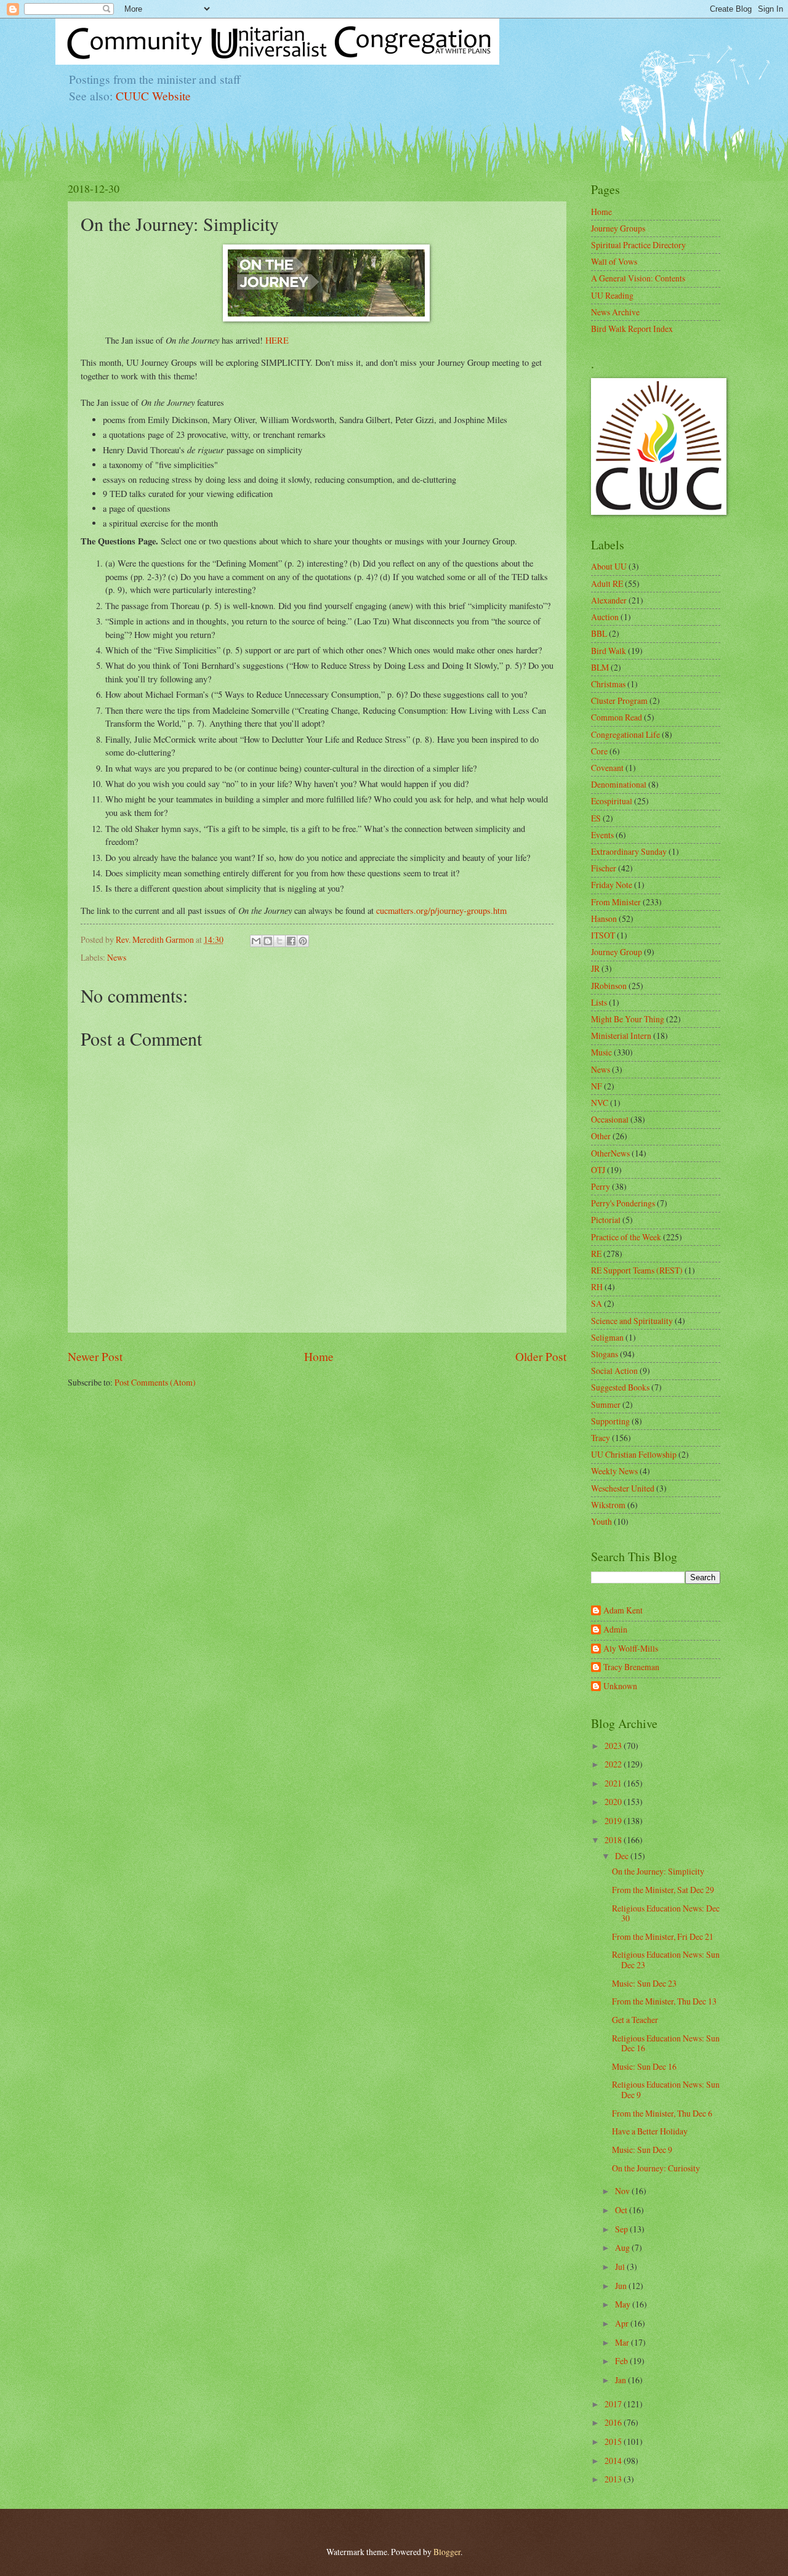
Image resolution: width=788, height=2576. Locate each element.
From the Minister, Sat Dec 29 (663, 1890)
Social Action (614, 1371)
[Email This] (256, 941)
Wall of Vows (614, 261)
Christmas (608, 684)
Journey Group (617, 952)
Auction (605, 617)
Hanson (604, 919)
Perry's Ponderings (623, 1203)
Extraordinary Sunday (629, 851)
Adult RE (607, 583)
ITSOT (603, 935)
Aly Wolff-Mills (631, 1649)
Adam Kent (623, 1611)
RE (596, 1254)
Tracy (601, 1438)
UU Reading (612, 295)
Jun (622, 2286)
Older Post (541, 1356)
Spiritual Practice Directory (638, 245)
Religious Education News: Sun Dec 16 (666, 2043)
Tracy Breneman (631, 1667)
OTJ (598, 1170)
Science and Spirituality (632, 1321)
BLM (600, 667)
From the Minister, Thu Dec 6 (662, 2113)
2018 (614, 1840)
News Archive (615, 312)
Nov (623, 2191)
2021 (614, 1783)
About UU (609, 566)
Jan (621, 2380)
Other (601, 1136)
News (117, 957)
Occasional (610, 1119)
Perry (601, 1186)
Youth (601, 1521)
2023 (614, 1746)
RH (597, 1287)
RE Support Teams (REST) (637, 1270)
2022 (614, 1764)
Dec (623, 1856)
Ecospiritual (612, 801)
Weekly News (614, 1471)
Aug (623, 2247)
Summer (606, 1404)
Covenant (607, 768)
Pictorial (606, 1220)
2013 (614, 2479)
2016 (614, 2422)
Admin (615, 1630)
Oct (622, 2210)
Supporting (610, 1421)
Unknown (620, 1686)
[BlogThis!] (268, 941)
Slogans (605, 1354)
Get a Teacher (635, 2020)
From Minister (616, 902)
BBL (599, 633)
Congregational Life (625, 734)
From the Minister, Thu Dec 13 (664, 2001)
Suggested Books (620, 1387)
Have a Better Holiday (650, 2131)
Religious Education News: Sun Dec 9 (666, 2089)
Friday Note (612, 885)
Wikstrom (608, 1505)
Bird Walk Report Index (632, 329)
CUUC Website (153, 96)
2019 (614, 1821)
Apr (623, 2323)
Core (599, 751)
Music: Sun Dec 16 (644, 2066)
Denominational (619, 784)
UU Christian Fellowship (634, 1454)
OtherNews (610, 1153)
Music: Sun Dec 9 (642, 2150)
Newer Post (95, 1356)
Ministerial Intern (621, 1036)
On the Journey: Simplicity (658, 1871)
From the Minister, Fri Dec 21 (663, 1936)
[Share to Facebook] (291, 941)
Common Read (617, 717)
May (624, 2304)
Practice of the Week (626, 1237)
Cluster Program (619, 701)
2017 (614, 2404)
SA (597, 1303)
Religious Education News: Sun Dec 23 (666, 1960)
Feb (622, 2361)
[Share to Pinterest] (303, 941)
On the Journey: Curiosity (656, 2168)
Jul (621, 2267)
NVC (600, 1103)
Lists (599, 1002)
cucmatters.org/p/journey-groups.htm (441, 910)
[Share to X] (279, 941)
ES (596, 818)
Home (319, 1356)
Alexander (609, 600)
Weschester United (623, 1488)
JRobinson (609, 986)
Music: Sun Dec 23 (644, 1983)
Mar (623, 2342)
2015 (614, 2441)
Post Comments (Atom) (155, 1382)
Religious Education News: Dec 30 (666, 1913)
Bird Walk (609, 651)
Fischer (604, 868)
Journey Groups (618, 228)
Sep (622, 2229)
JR (595, 968)
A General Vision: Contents (638, 278)
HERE (277, 340)
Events (602, 835)
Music (601, 1052)
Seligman (607, 1337)
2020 (614, 1802)
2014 (614, 2461)
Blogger (447, 2552)
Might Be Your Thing (628, 1019)
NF (597, 1086)
